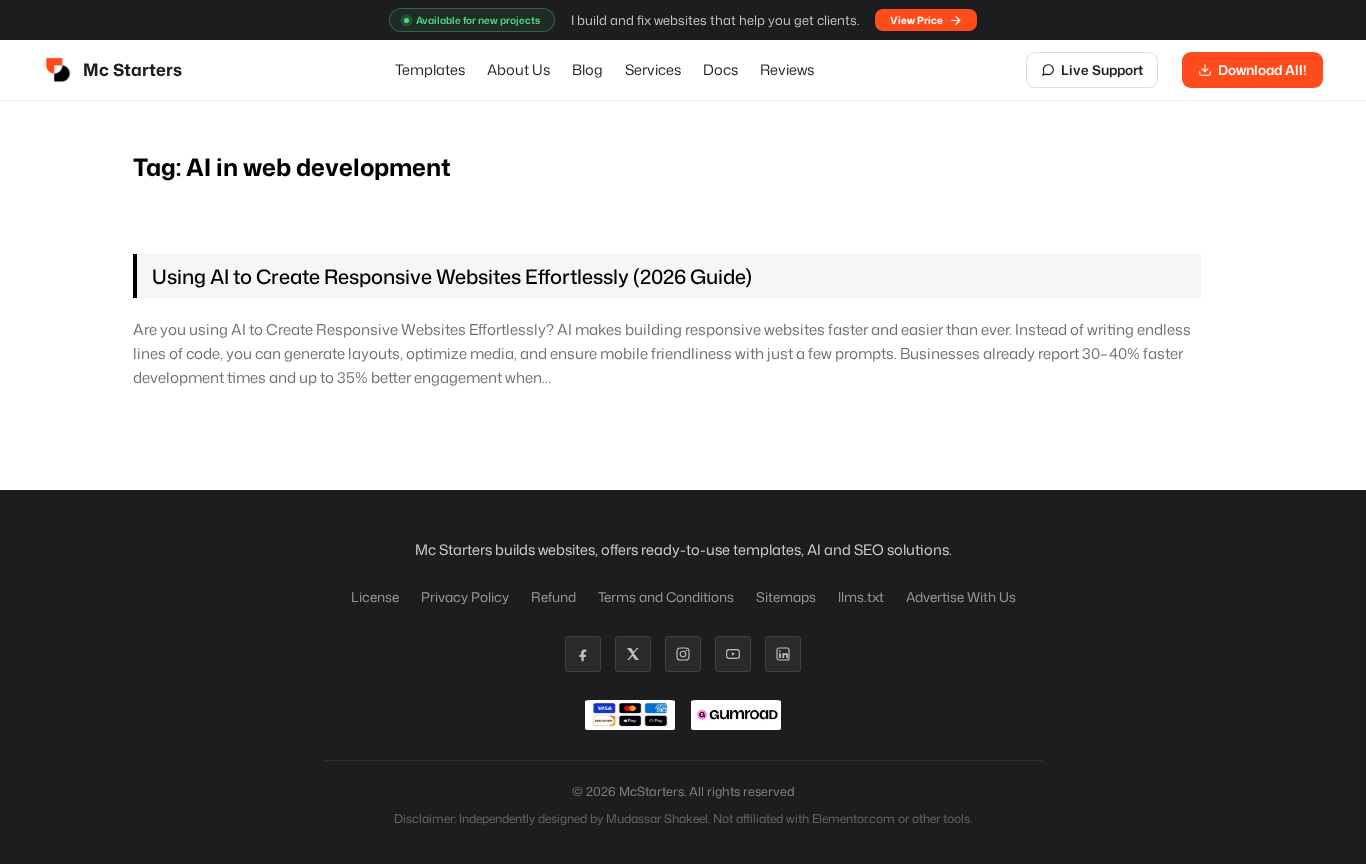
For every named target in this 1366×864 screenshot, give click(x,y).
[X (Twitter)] (633, 654)
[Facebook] (583, 654)
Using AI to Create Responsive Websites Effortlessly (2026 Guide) (452, 276)
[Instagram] (683, 654)
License (375, 596)
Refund (553, 596)
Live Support (1102, 69)
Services (653, 69)
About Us (518, 69)
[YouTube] (733, 654)
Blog (587, 69)
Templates (430, 69)
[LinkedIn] (783, 654)
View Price (916, 20)
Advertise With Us (961, 596)
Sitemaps (786, 596)
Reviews (787, 69)
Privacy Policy (465, 596)
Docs (720, 69)
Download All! (1262, 69)
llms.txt (861, 596)
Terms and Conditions (666, 596)
